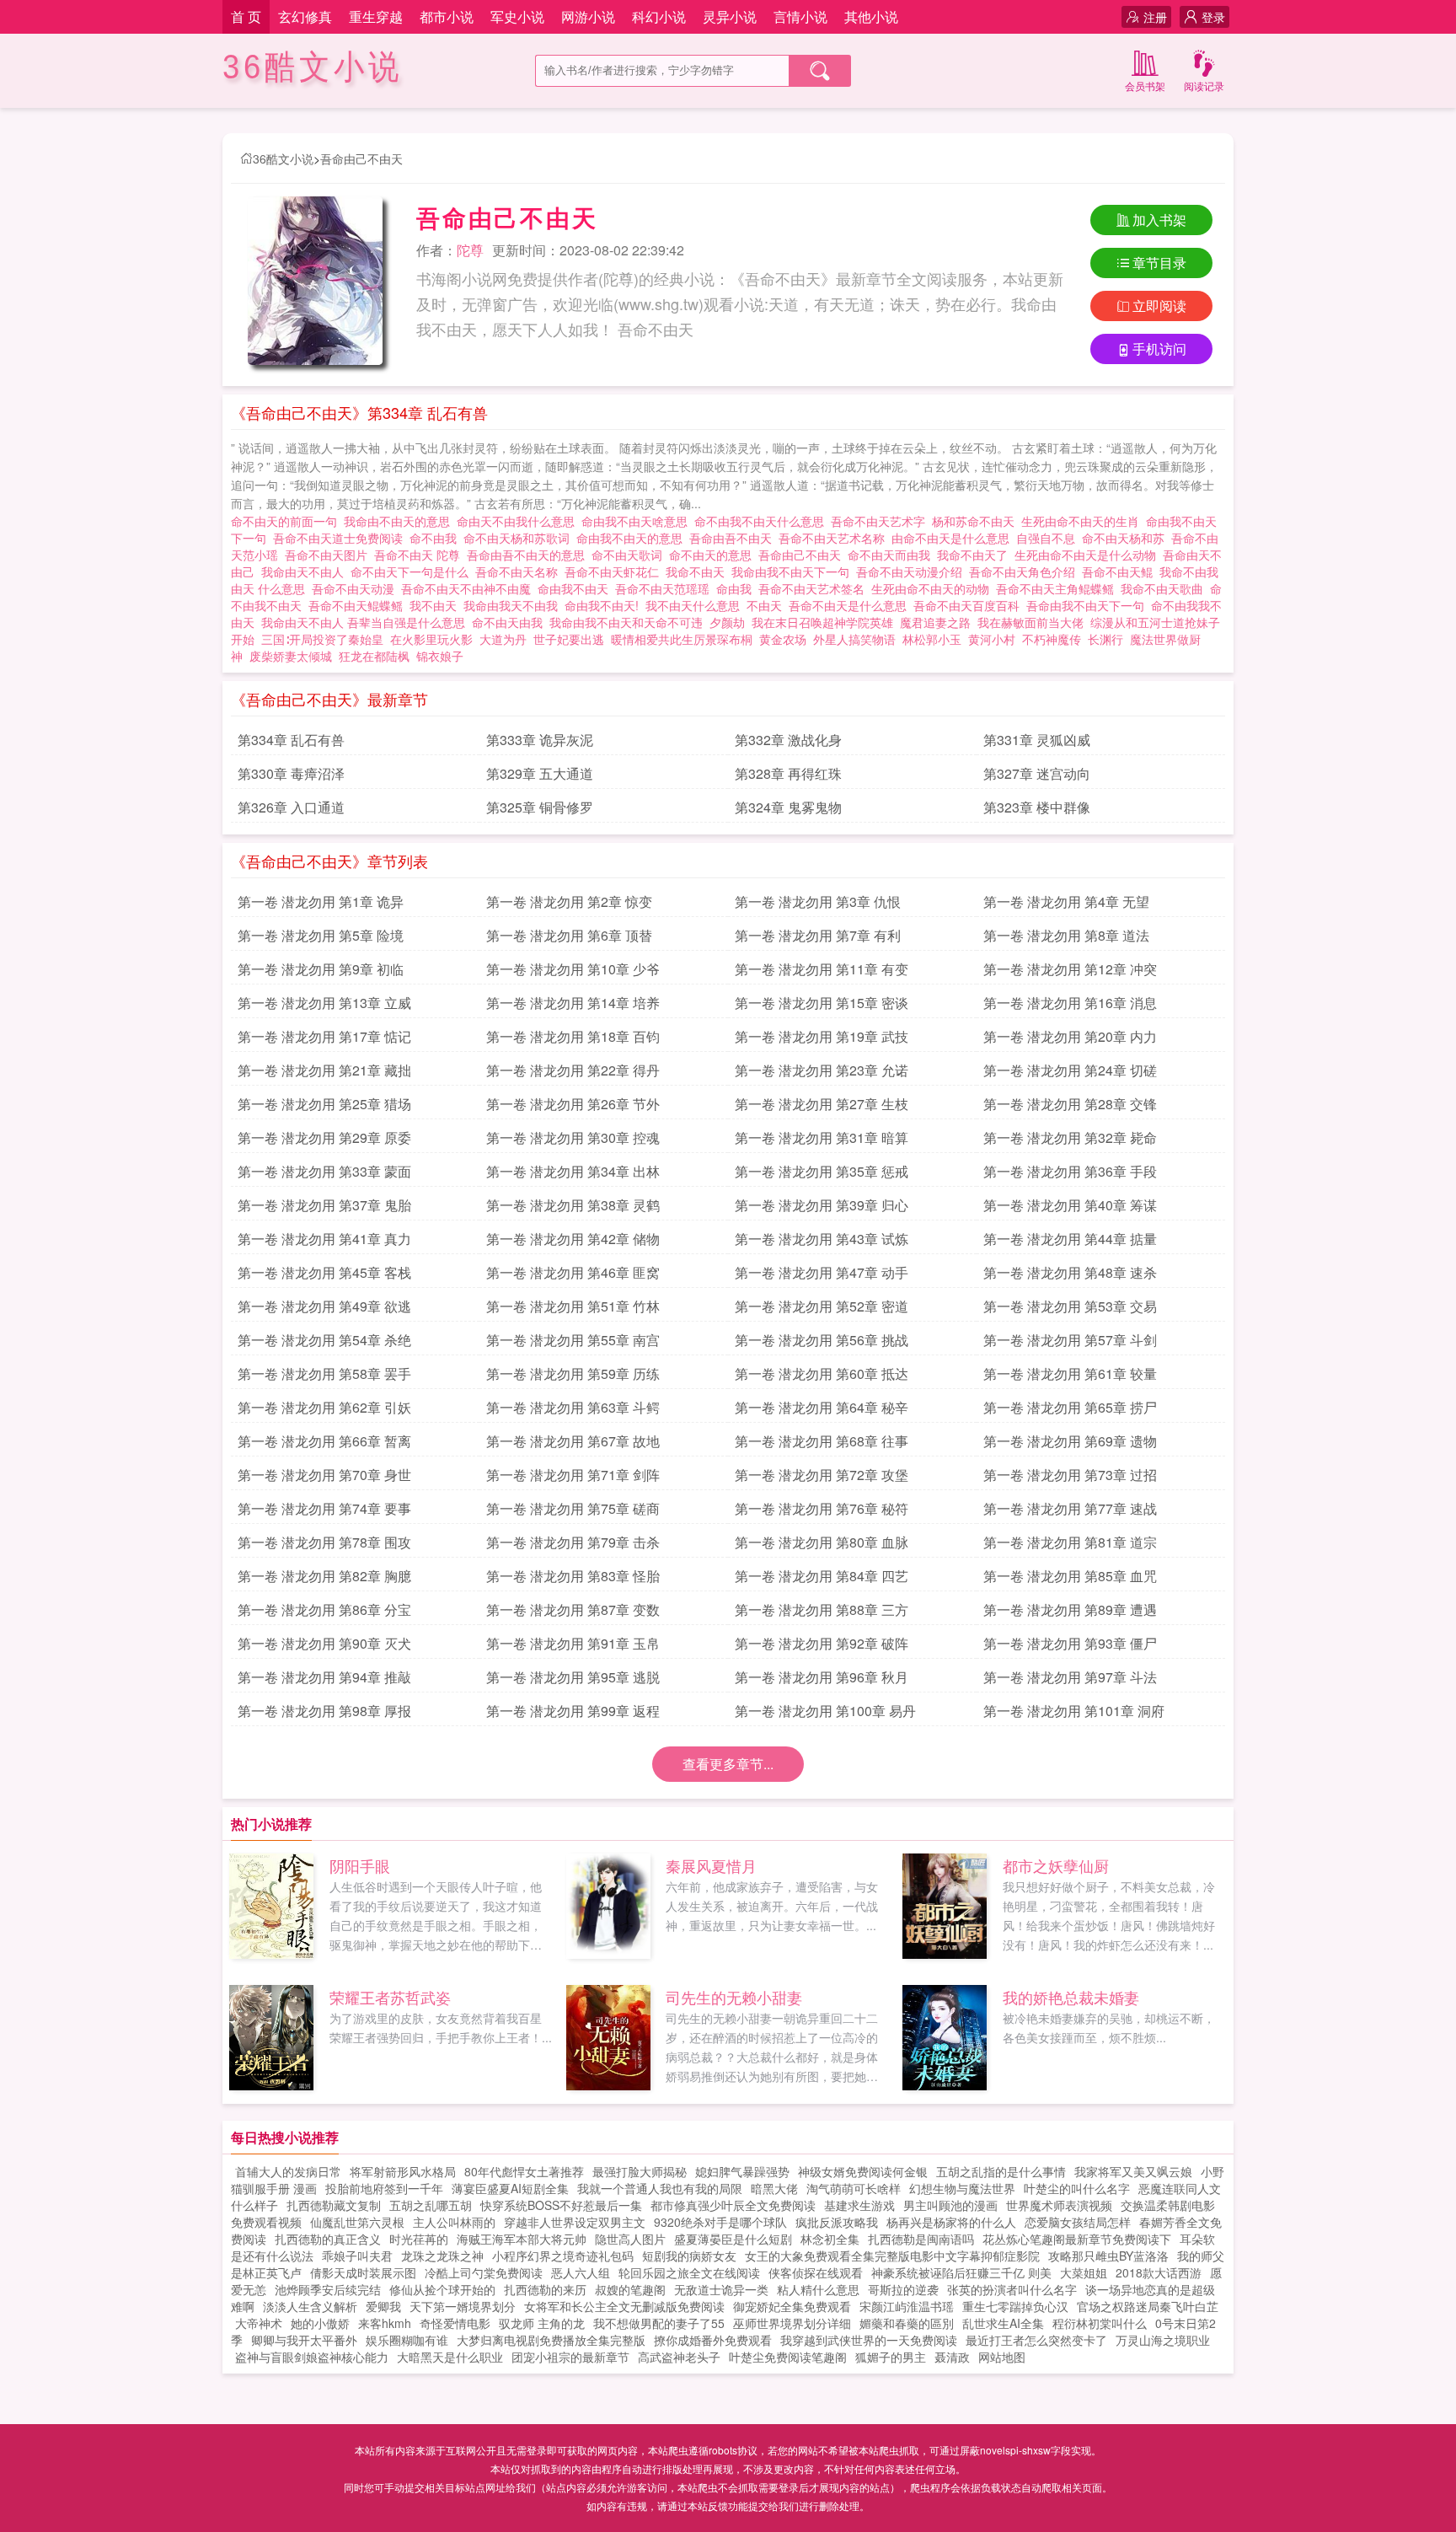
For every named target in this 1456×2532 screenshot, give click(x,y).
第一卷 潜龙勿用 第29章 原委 (324, 1137)
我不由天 (436, 605)
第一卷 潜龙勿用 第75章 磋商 (573, 1508)
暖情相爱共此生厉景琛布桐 (682, 639)
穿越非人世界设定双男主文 (575, 2222)
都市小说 (447, 16)
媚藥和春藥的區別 (907, 2323)
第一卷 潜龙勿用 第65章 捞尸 (1070, 1407)
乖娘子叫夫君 (357, 2256)
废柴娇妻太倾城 (291, 656)
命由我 (737, 588)
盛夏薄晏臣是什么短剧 (733, 2239)
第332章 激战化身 (788, 740)
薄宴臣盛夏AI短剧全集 (510, 2188)
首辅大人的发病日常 (288, 2171)
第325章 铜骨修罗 (540, 807)
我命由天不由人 (306, 571)
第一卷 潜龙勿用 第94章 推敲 (324, 1677)
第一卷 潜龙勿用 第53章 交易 (1070, 1306)
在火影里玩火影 (431, 639)
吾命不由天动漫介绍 (913, 571)
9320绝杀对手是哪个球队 (720, 2222)
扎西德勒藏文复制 (334, 2205)
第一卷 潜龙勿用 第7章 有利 (818, 935)
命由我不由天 (576, 588)
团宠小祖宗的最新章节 (570, 2357)
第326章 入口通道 (291, 807)
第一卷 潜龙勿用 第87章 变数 (573, 1609)
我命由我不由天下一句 (794, 571)
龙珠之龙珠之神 (442, 2256)
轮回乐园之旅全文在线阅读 (689, 2272)
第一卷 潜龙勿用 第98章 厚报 (324, 1711)
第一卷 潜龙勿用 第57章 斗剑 (1070, 1340)
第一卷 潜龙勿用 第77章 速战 (1070, 1508)
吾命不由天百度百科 (970, 605)
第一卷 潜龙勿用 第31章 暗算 (822, 1137)
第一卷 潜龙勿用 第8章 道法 (1066, 935)
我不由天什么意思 (696, 605)
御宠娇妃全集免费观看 (792, 2306)
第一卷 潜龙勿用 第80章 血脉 (822, 1542)
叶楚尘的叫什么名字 (1077, 2188)
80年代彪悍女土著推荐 (524, 2171)
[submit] (820, 71)
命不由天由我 (511, 622)
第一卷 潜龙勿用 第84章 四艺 (822, 1576)
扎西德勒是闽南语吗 (921, 2239)
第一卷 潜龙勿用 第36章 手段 (1070, 1171)
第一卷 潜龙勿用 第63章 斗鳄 (573, 1407)
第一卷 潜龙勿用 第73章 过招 (1070, 1475)
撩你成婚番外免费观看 (713, 2340)
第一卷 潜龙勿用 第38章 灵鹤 (573, 1205)
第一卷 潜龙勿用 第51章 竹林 (573, 1306)
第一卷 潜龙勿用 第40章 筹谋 (1070, 1205)
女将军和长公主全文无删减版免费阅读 (624, 2306)
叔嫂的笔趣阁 (630, 2289)
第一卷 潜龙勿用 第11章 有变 (822, 969)
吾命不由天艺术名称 (835, 538)
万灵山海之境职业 (1163, 2340)
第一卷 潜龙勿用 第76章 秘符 (822, 1508)
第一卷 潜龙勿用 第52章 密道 (822, 1306)
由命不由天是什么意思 (954, 538)
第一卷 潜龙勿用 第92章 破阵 (822, 1643)
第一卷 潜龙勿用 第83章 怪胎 (573, 1576)
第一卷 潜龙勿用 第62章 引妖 (324, 1407)
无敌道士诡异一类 (721, 2289)
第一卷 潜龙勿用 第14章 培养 (573, 1003)
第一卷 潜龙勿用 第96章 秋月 (822, 1677)
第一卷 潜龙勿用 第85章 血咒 (1070, 1576)
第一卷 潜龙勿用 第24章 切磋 (1070, 1070)
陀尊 (470, 250)
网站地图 (1002, 2357)
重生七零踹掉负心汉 (1015, 2306)
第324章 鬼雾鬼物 (788, 807)
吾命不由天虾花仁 (615, 571)
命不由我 (436, 538)
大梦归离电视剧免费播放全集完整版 (551, 2340)
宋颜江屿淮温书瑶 (907, 2306)
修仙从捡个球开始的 (442, 2289)
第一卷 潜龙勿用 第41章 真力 (324, 1239)
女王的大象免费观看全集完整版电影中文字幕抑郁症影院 (892, 2256)
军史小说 (517, 16)
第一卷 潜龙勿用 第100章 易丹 (825, 1711)
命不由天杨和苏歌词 (520, 538)
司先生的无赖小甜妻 (734, 1997)
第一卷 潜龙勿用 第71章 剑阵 (573, 1475)
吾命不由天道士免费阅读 (341, 538)
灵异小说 (730, 16)
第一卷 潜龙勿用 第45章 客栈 (324, 1272)
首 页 (246, 16)
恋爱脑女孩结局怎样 (1078, 2222)
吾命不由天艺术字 (881, 521)
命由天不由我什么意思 (519, 521)
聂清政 (952, 2357)
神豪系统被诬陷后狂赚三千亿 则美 (961, 2272)
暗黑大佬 (774, 2188)
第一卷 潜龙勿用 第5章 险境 (321, 935)
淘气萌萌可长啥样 (854, 2188)
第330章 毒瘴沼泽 (291, 773)
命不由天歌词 (630, 555)
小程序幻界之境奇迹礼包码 (563, 2256)
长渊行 (1105, 639)
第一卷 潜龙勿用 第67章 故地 (573, 1441)
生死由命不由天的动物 (934, 588)
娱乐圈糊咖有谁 (407, 2340)
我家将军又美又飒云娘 (1133, 2171)
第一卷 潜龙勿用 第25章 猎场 (324, 1104)
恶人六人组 (581, 2272)
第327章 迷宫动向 (1037, 773)
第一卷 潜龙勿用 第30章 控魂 (573, 1137)
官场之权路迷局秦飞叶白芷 (1148, 2306)
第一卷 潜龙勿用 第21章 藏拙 (324, 1070)
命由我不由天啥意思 (638, 521)
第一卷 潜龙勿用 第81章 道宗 (1070, 1542)
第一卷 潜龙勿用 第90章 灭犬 (324, 1643)
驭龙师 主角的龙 (542, 2323)
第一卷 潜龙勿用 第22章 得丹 (573, 1070)
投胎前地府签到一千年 (384, 2188)
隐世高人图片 (630, 2239)
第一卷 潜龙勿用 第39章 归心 (822, 1205)
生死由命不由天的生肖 (1084, 521)
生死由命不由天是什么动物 (1089, 555)
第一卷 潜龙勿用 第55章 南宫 (573, 1340)
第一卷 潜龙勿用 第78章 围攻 (324, 1542)
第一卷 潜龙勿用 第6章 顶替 (569, 935)
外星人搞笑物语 (854, 639)
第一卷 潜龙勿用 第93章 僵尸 (1070, 1643)
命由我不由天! (605, 605)
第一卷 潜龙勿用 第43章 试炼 (822, 1239)
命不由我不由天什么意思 (763, 521)
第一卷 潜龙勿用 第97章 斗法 (1070, 1677)
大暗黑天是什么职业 (450, 2357)
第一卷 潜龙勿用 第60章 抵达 (822, 1373)
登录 (1213, 17)
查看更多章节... (728, 1764)
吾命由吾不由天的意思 (529, 555)
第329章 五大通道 (540, 773)
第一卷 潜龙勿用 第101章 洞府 (1074, 1711)
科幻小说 (659, 16)
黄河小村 (992, 639)
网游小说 (588, 16)
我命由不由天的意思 (400, 521)
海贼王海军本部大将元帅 (522, 2239)
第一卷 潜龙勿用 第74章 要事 (324, 1508)
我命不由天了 (976, 555)
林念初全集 (830, 2239)
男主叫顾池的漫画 (950, 2205)
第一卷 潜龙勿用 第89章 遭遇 (1070, 1609)
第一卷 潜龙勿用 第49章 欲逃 (324, 1306)
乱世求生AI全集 (1003, 2323)
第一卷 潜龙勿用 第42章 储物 (573, 1239)
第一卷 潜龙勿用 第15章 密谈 (822, 1003)
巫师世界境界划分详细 (792, 2323)
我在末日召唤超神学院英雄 (822, 622)
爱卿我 (383, 2306)
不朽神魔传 (1052, 639)
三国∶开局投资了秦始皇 (322, 639)
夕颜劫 (727, 622)
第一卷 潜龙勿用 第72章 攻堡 (822, 1475)
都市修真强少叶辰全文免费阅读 (733, 2205)
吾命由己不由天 (361, 158)
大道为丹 (503, 639)
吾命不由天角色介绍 (1025, 571)
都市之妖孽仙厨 (1056, 1865)
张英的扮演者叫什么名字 (1012, 2289)
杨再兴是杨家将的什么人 (951, 2222)
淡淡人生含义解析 (310, 2306)
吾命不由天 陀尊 (420, 555)
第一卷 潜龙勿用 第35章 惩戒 (822, 1171)
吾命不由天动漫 (356, 588)
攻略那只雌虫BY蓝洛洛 (1108, 2256)
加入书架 (1159, 220)
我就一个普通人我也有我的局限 (660, 2188)
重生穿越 (376, 16)
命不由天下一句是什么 (413, 571)
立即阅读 (1159, 306)
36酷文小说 (313, 67)
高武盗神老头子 (679, 2357)
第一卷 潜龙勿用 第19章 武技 (822, 1036)
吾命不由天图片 (329, 555)
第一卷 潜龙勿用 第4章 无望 (1066, 901)
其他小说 (871, 16)
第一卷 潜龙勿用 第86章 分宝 (324, 1609)
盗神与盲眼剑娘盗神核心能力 (312, 2357)
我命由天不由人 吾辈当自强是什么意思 (367, 622)
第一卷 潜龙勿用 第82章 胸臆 (324, 1576)
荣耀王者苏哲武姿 (390, 1997)
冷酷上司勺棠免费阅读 (484, 2272)
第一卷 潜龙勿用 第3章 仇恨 (818, 901)
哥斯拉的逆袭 (903, 2289)
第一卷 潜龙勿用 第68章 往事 (822, 1441)
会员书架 (1145, 86)
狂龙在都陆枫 (374, 656)
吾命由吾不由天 (734, 538)
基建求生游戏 (859, 2205)
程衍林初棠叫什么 (1100, 2323)
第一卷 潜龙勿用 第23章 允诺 (822, 1070)
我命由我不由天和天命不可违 (629, 622)
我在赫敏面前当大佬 (1030, 622)
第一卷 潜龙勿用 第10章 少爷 (573, 969)
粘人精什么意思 (818, 2289)
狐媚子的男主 (891, 2357)
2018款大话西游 (1159, 2272)
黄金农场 (783, 639)
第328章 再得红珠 (788, 773)
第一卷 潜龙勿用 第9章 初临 (321, 969)
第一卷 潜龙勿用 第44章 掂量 (1070, 1239)
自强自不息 (1049, 538)
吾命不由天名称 (520, 571)
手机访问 (1159, 349)
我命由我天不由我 (514, 605)
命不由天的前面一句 (287, 521)
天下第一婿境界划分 (463, 2306)
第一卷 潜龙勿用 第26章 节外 (573, 1104)
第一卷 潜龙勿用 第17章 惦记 (324, 1036)
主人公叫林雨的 (454, 2222)
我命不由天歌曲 (1165, 588)
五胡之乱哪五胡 (431, 2205)
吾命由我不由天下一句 (1089, 605)
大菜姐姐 (1084, 2272)
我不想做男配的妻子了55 (659, 2323)
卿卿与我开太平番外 (304, 2340)
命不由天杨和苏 (1127, 538)
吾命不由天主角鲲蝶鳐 (1058, 588)
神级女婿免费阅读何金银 (863, 2171)
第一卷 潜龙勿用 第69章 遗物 (1070, 1441)
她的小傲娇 (320, 2323)
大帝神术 (259, 2323)
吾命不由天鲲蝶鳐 (359, 605)
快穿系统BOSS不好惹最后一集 (561, 2205)
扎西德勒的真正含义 (328, 2239)
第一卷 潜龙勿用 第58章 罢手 (324, 1373)
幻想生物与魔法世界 (962, 2188)
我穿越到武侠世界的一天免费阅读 (869, 2340)
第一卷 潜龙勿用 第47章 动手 (822, 1272)
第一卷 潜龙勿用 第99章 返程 (573, 1711)
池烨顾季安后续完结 (328, 2289)
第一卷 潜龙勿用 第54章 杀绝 (324, 1340)
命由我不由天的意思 (633, 538)
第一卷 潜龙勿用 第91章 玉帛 (573, 1643)
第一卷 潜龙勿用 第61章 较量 (1070, 1373)
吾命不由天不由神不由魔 (469, 588)
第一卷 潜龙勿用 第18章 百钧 (573, 1036)
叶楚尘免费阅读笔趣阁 (788, 2357)
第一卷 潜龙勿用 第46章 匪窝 (573, 1272)
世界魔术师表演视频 (1059, 2205)
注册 (1155, 17)
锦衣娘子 (440, 656)
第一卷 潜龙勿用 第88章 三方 (822, 1609)
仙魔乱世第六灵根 (357, 2222)
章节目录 (1159, 263)
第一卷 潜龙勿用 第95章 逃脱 (573, 1677)
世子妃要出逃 (569, 639)
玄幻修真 (305, 16)
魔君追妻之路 (935, 622)
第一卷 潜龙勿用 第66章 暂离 (324, 1441)
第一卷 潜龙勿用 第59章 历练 (573, 1373)
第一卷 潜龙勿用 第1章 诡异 (321, 901)
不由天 (768, 605)
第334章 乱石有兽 (291, 740)
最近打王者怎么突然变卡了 (1036, 2340)
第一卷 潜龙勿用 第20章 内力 (1070, 1036)
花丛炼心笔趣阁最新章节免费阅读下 (1077, 2239)
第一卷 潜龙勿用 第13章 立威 (324, 1003)
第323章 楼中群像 (1037, 807)
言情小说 (800, 16)
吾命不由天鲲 (1121, 571)
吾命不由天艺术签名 (815, 588)
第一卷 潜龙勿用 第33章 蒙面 (324, 1171)
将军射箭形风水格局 (403, 2171)
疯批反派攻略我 (837, 2222)
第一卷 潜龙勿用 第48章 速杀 (1070, 1272)
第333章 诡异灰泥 (540, 740)
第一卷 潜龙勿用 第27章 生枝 (822, 1104)
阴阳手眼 (360, 1865)
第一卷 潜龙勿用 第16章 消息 (1070, 1003)
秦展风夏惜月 (711, 1865)
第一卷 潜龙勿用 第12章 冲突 (1070, 969)
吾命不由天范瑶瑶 (666, 588)
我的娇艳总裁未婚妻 (1071, 1997)
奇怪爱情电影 (455, 2323)
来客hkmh (385, 2323)
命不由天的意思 (714, 555)
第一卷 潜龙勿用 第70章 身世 (324, 1475)
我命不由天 (699, 571)
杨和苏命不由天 (977, 521)
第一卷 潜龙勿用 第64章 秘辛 (822, 1407)
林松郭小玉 (932, 639)
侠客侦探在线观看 (816, 2272)
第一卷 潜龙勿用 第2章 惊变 (569, 901)
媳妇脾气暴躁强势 (742, 2171)
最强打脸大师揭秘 (640, 2171)
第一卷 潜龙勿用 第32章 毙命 (1070, 1137)
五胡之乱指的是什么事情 (1001, 2171)
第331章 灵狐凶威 (1037, 740)
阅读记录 (1204, 86)
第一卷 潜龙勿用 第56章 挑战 (822, 1340)
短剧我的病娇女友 (689, 2256)
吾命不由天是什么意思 (851, 605)
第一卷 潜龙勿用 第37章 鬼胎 (324, 1205)
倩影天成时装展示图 (363, 2272)
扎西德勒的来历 (545, 2289)
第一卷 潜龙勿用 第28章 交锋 (1070, 1104)
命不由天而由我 (892, 555)
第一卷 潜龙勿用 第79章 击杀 (573, 1542)
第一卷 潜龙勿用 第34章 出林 (573, 1171)
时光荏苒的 (419, 2239)
